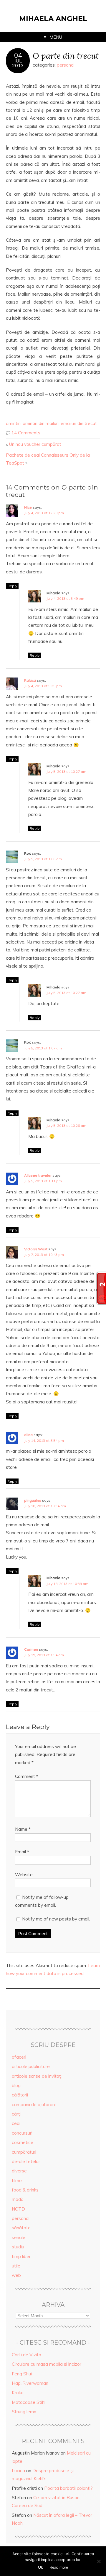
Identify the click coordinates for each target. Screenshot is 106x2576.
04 (18, 55)
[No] (99, 2561)
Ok (40, 2567)
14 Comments (26, 433)
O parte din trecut (66, 56)
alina (28, 1435)
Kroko (18, 2393)
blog (16, 2085)
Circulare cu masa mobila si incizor (47, 2364)
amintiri (13, 423)
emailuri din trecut (79, 423)
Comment (27, 1776)
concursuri (22, 2133)
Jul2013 (18, 63)
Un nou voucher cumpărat (35, 444)
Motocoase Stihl (29, 2402)
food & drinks (25, 2190)
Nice (28, 507)
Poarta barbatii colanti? (68, 2488)
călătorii (20, 2095)
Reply (12, 586)
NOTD (18, 2209)
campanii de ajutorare (34, 2105)
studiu (18, 2247)
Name (23, 1829)
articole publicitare (31, 2066)
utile (16, 2266)
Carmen (31, 1649)
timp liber (21, 2256)
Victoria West (36, 1249)
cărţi (16, 2114)
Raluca (30, 680)
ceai (16, 2123)
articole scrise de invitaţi (37, 2076)
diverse (19, 2171)
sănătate (21, 2228)
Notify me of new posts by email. (56, 1919)
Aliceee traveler (38, 1175)
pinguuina (33, 1500)
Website (24, 1875)
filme (17, 2180)
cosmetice (23, 2142)
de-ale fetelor (26, 2161)
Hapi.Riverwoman (30, 2383)
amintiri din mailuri (41, 423)
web (16, 2275)
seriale (19, 2237)
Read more (59, 2567)
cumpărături (24, 2152)
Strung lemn (24, 2412)
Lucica (18, 2471)
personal (66, 65)
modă (18, 2199)
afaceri (19, 2057)
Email (22, 1852)
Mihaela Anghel (53, 19)
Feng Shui (22, 2374)
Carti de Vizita (26, 2355)
